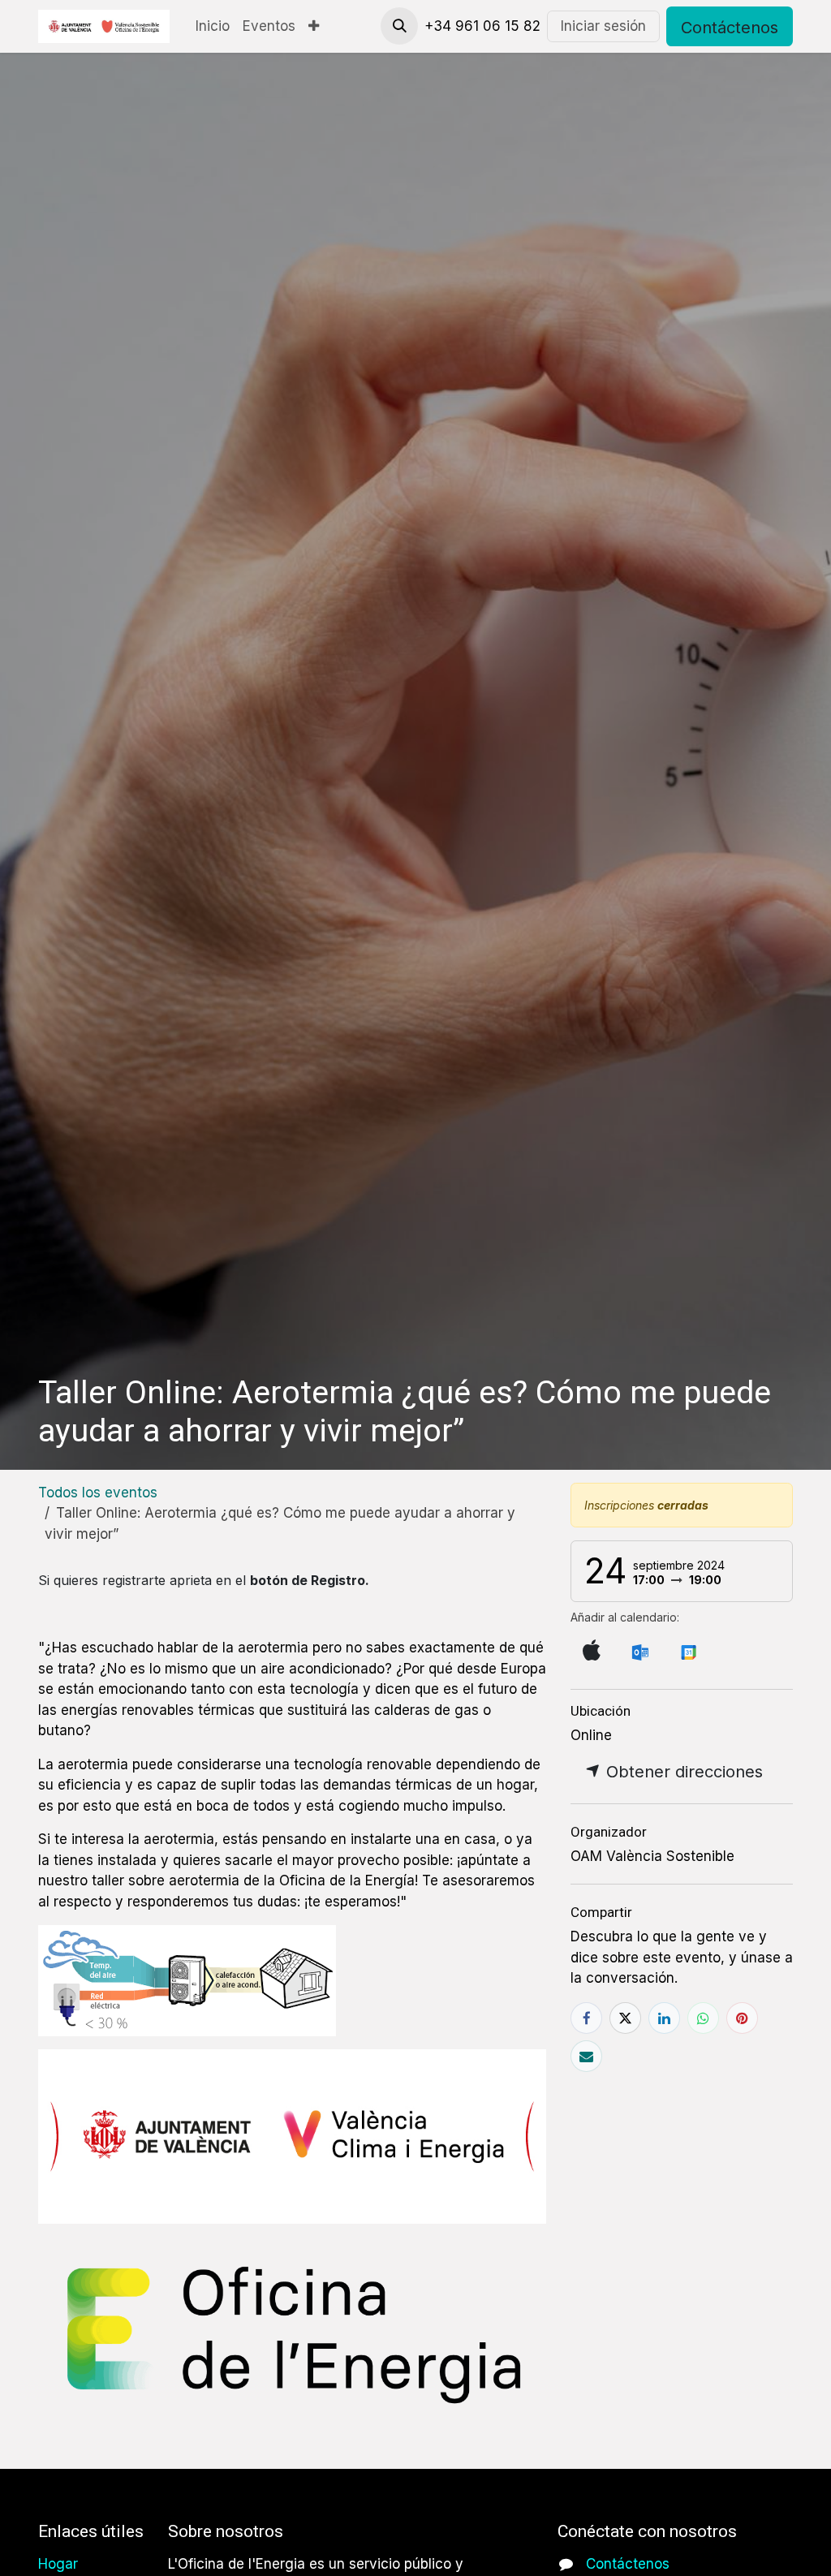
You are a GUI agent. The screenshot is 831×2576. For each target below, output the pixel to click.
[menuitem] (213, 27)
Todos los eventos (98, 1493)
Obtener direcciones (682, 1772)
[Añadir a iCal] (592, 1651)
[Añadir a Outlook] (640, 1651)
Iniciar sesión (603, 26)
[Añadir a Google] (688, 1651)
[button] (399, 26)
